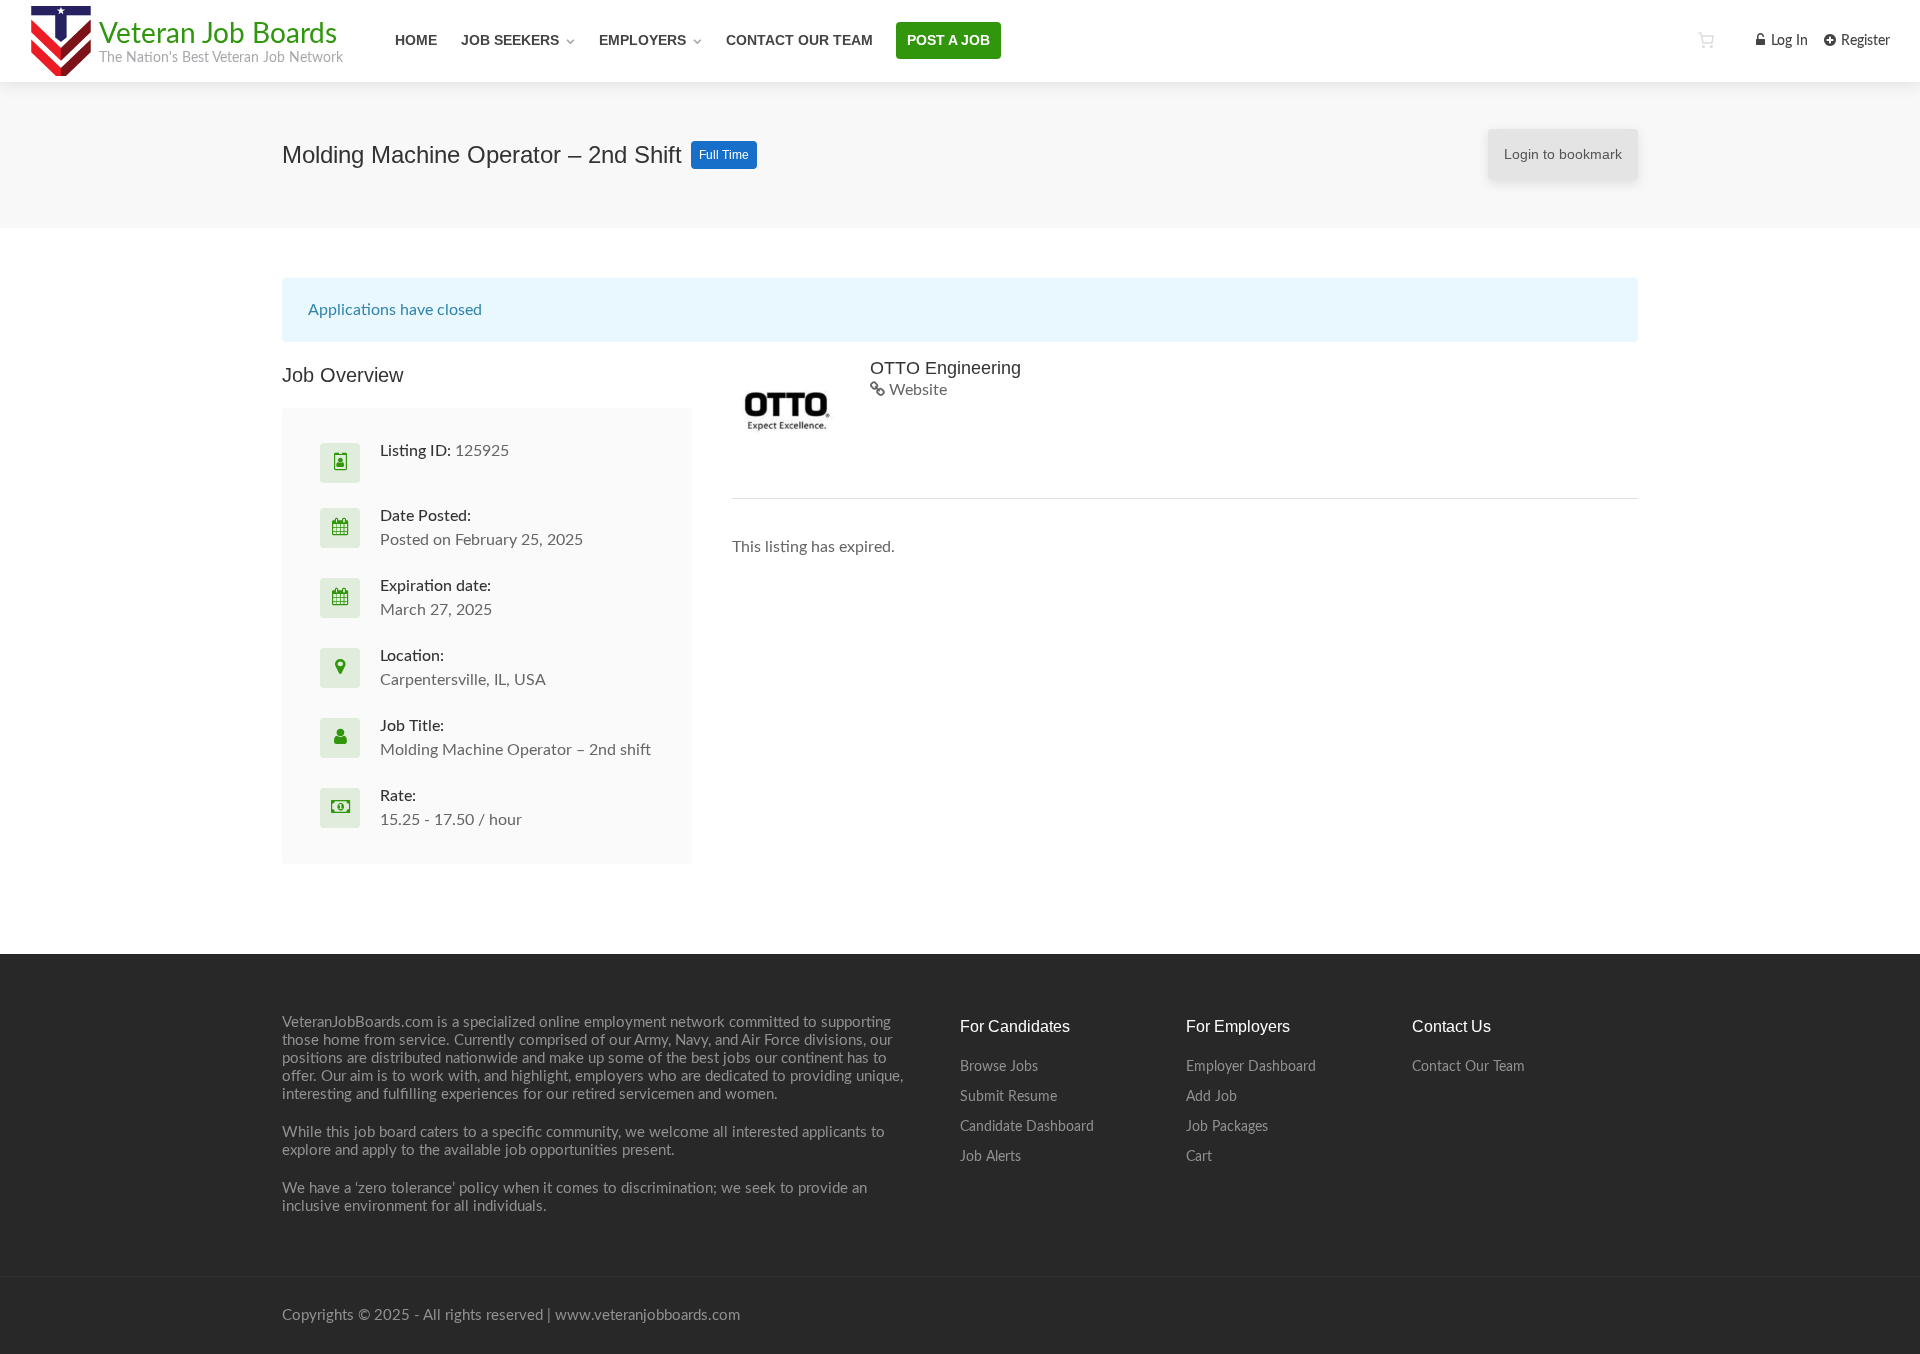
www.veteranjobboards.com (647, 1315)
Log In (1787, 41)
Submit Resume (1008, 1097)
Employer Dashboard (1251, 1067)
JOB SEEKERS (510, 40)
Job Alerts (990, 1157)
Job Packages (1227, 1127)
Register (1863, 41)
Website (916, 390)
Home (416, 40)
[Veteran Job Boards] (60, 65)
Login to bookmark (1563, 154)
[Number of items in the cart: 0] (1706, 40)
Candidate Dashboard (1027, 1127)
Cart (1199, 1157)
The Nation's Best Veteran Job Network (221, 58)
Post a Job (948, 40)
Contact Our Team (799, 40)
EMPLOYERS (642, 40)
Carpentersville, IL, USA (463, 680)
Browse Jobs (999, 1067)
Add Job (1211, 1097)
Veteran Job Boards (218, 34)
